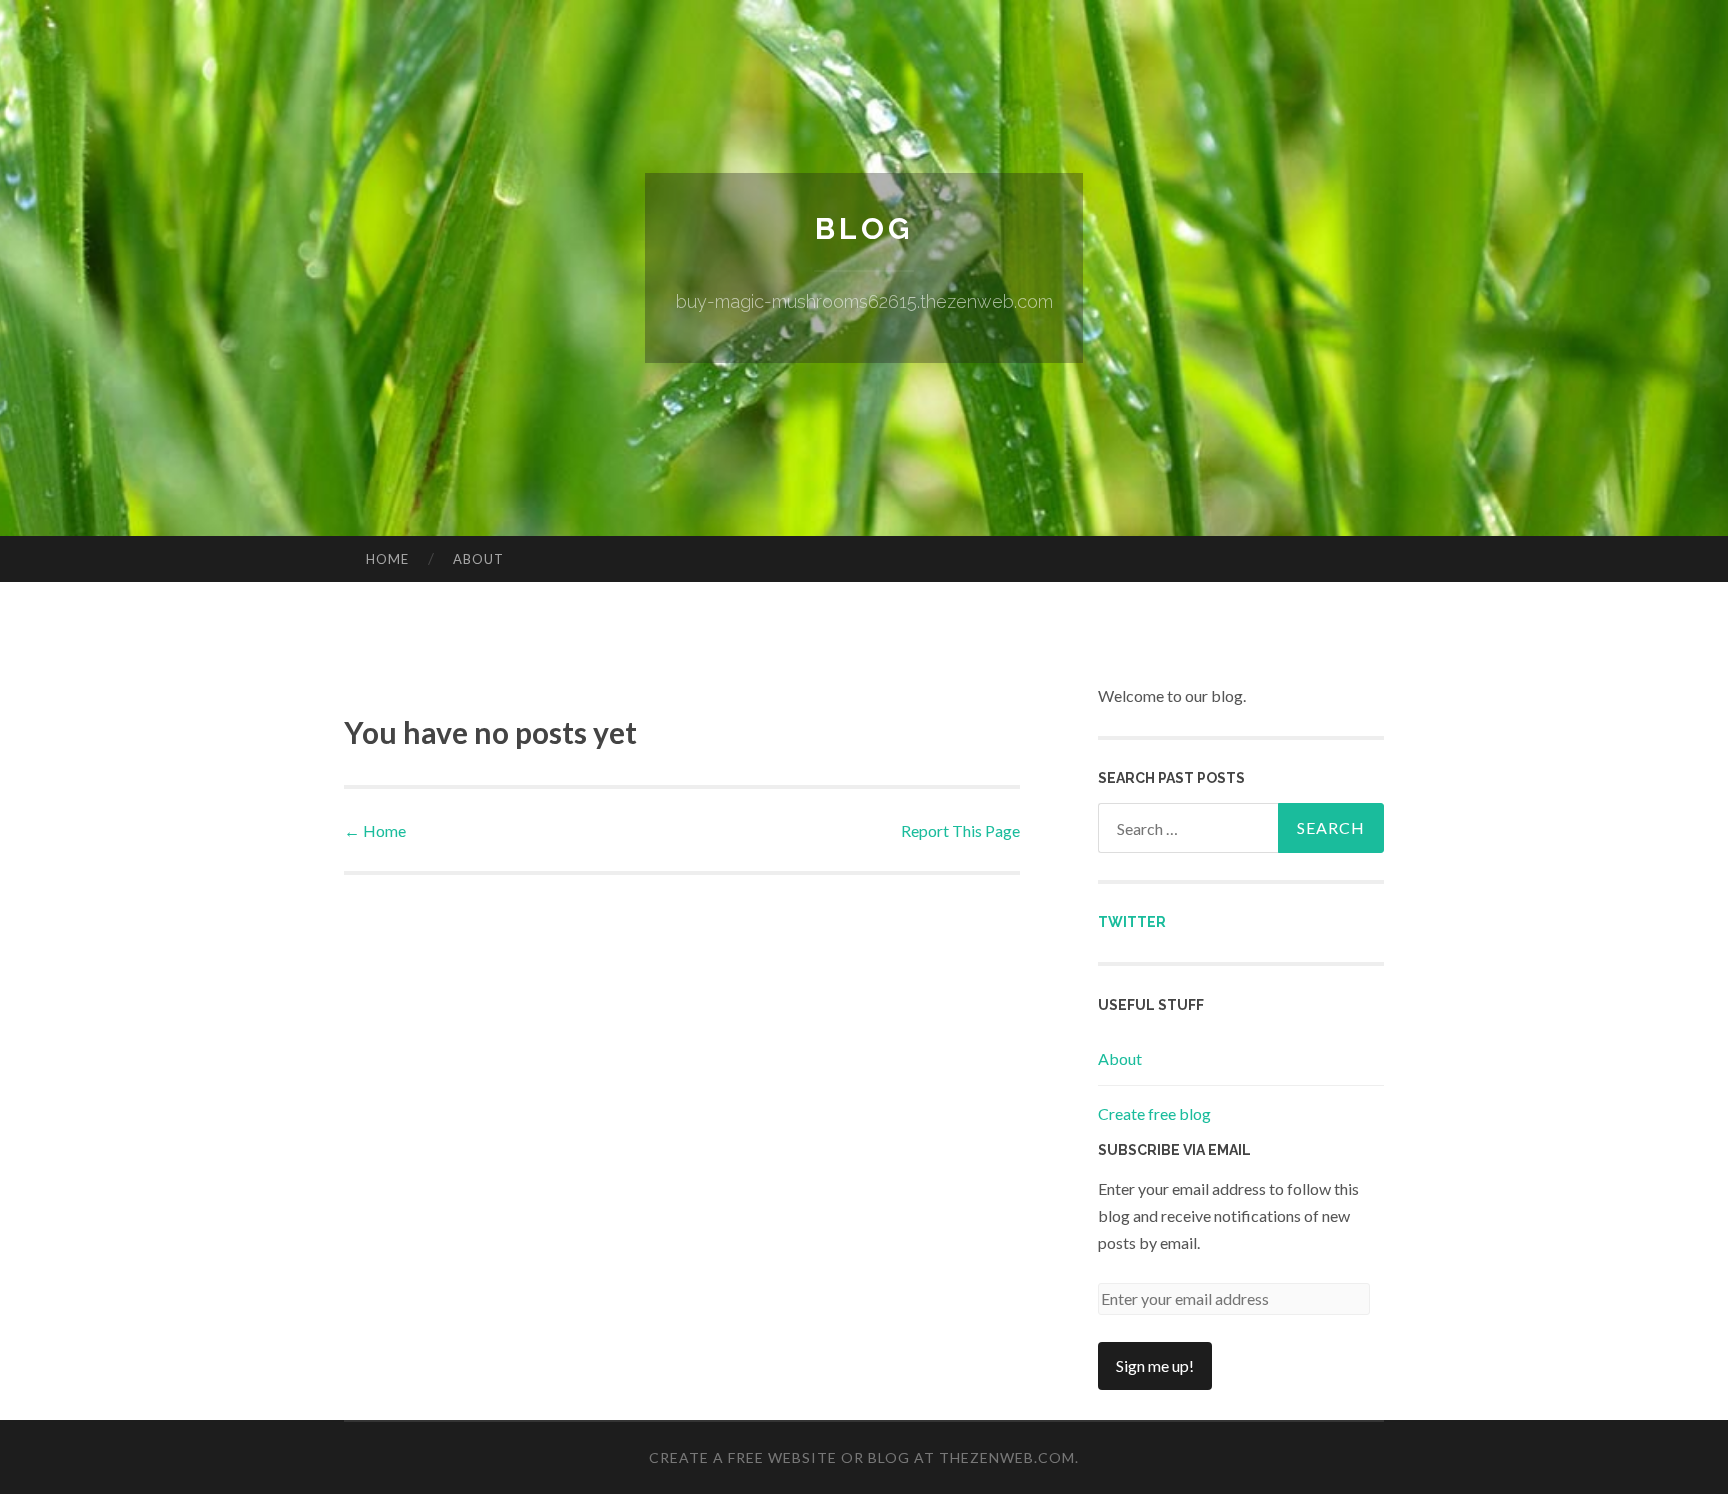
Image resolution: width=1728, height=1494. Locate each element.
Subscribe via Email (1174, 1150)
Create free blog (1154, 1113)
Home (387, 559)
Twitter (1132, 922)
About (478, 559)
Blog (864, 228)
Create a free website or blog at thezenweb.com (862, 1457)
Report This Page (960, 830)
